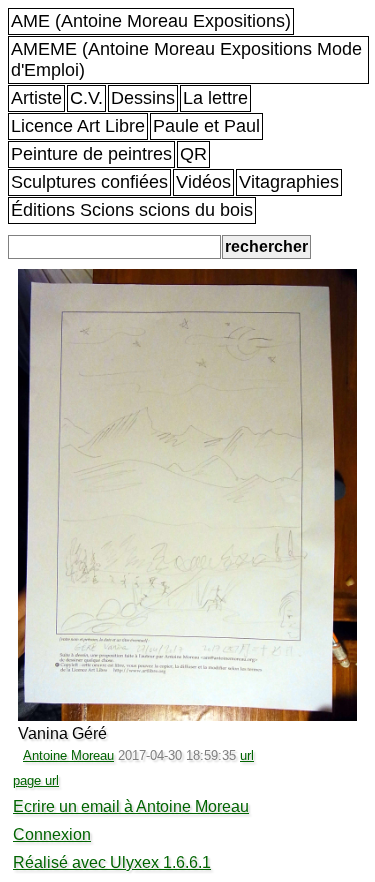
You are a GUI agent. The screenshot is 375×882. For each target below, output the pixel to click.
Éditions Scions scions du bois (132, 210)
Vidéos (203, 182)
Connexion (52, 834)
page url (36, 780)
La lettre (215, 98)
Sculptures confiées (89, 182)
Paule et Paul (206, 126)
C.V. (86, 98)
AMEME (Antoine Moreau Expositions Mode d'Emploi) (186, 59)
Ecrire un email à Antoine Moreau (131, 806)
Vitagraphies (289, 182)
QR (193, 154)
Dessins (143, 98)
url (247, 755)
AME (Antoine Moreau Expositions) (151, 21)
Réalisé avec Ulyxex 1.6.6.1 (112, 862)
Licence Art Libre (78, 126)
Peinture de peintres (91, 154)
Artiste (36, 98)
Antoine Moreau (68, 755)
